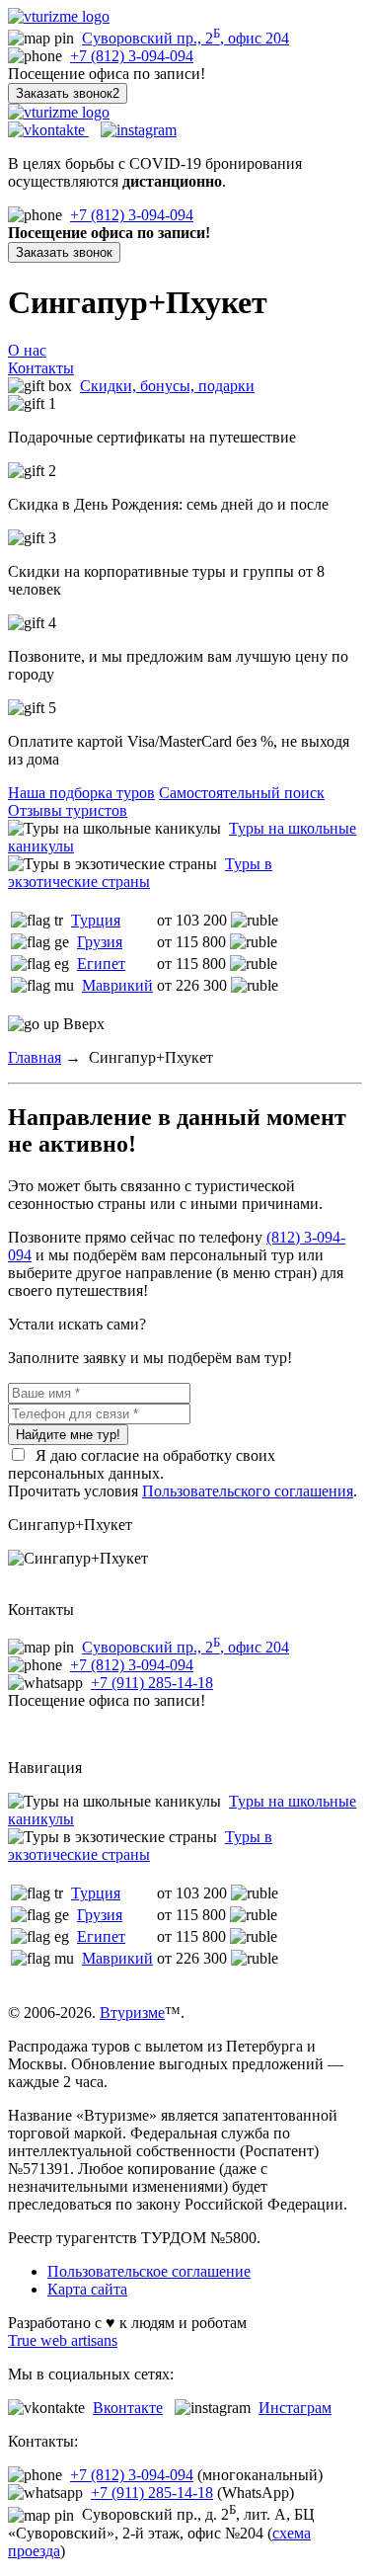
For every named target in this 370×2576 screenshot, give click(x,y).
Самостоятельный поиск (242, 793)
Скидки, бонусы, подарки (167, 386)
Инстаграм (295, 2408)
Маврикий (117, 985)
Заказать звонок (64, 252)
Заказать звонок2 (68, 93)
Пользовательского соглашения (248, 1491)
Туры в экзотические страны (140, 873)
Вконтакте (128, 2408)
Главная (35, 1057)
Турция (96, 920)
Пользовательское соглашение (149, 2271)
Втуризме (132, 2012)
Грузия (100, 942)
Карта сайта (87, 2289)
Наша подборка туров (81, 793)
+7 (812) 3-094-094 (132, 56)
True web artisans (63, 2340)
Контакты (41, 368)
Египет (101, 964)
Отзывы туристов (68, 810)
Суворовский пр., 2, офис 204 (185, 38)
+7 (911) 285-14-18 (152, 1683)
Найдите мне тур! (68, 1435)
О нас (27, 350)
